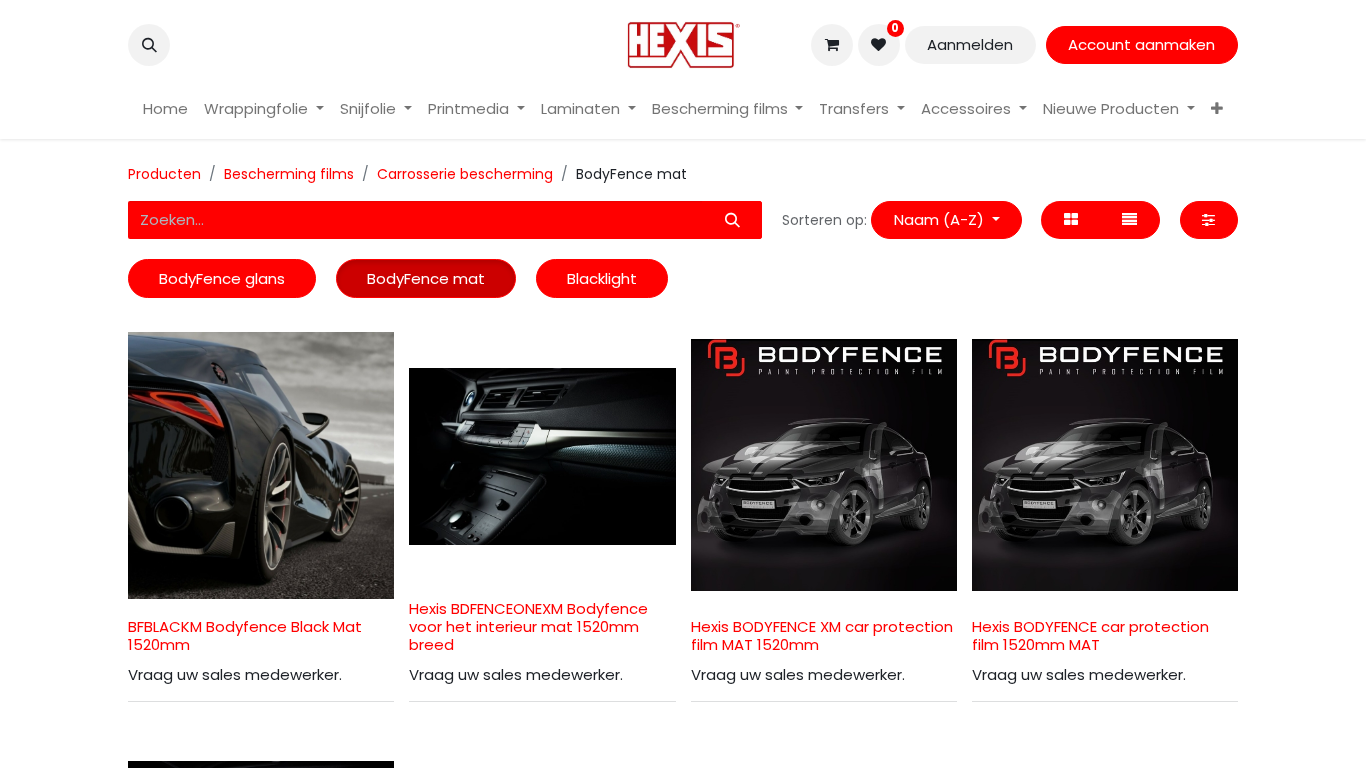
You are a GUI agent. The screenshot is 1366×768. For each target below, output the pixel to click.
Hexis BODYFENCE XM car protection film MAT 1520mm (822, 635)
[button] (149, 45)
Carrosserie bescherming (465, 174)
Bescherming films (289, 174)
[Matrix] (1070, 220)
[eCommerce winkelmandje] (832, 45)
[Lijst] (1130, 220)
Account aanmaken (1141, 44)
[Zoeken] (732, 220)
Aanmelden (970, 44)
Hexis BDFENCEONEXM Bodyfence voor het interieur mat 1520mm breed (528, 626)
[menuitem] (165, 109)
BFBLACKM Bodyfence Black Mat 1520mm (245, 635)
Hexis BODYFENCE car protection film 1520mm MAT (1090, 635)
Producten (164, 174)
